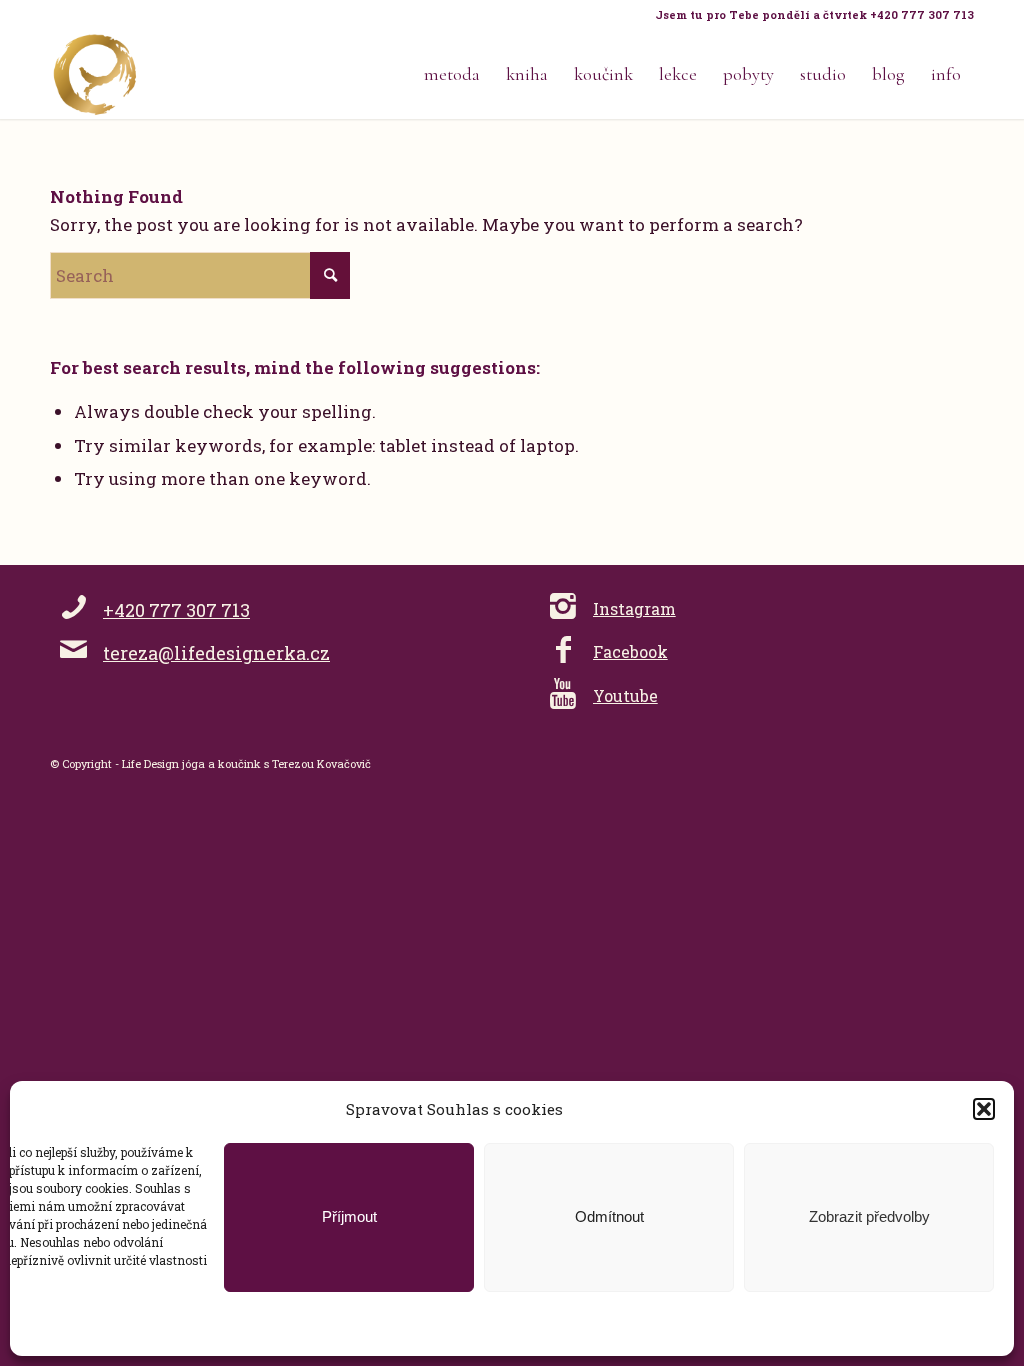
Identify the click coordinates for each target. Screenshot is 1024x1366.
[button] (984, 1109)
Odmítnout (609, 1216)
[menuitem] (809, 15)
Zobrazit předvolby (869, 1216)
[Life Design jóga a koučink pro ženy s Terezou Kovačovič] (95, 74)
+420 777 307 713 (176, 610)
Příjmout (349, 1216)
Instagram (634, 608)
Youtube (625, 695)
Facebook (630, 651)
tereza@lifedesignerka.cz (216, 653)
